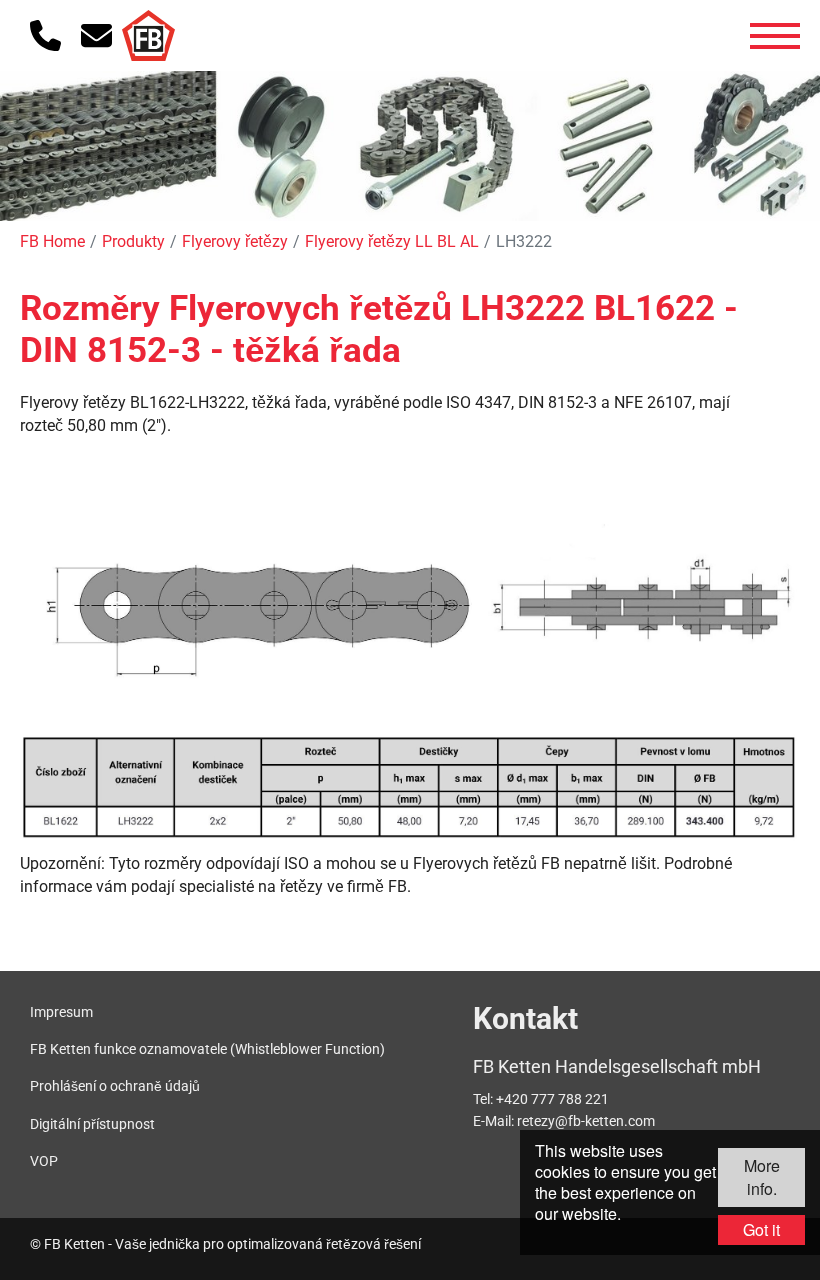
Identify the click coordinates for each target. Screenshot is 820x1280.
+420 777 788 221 (552, 1099)
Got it (761, 1229)
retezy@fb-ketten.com (586, 1121)
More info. (762, 1176)
